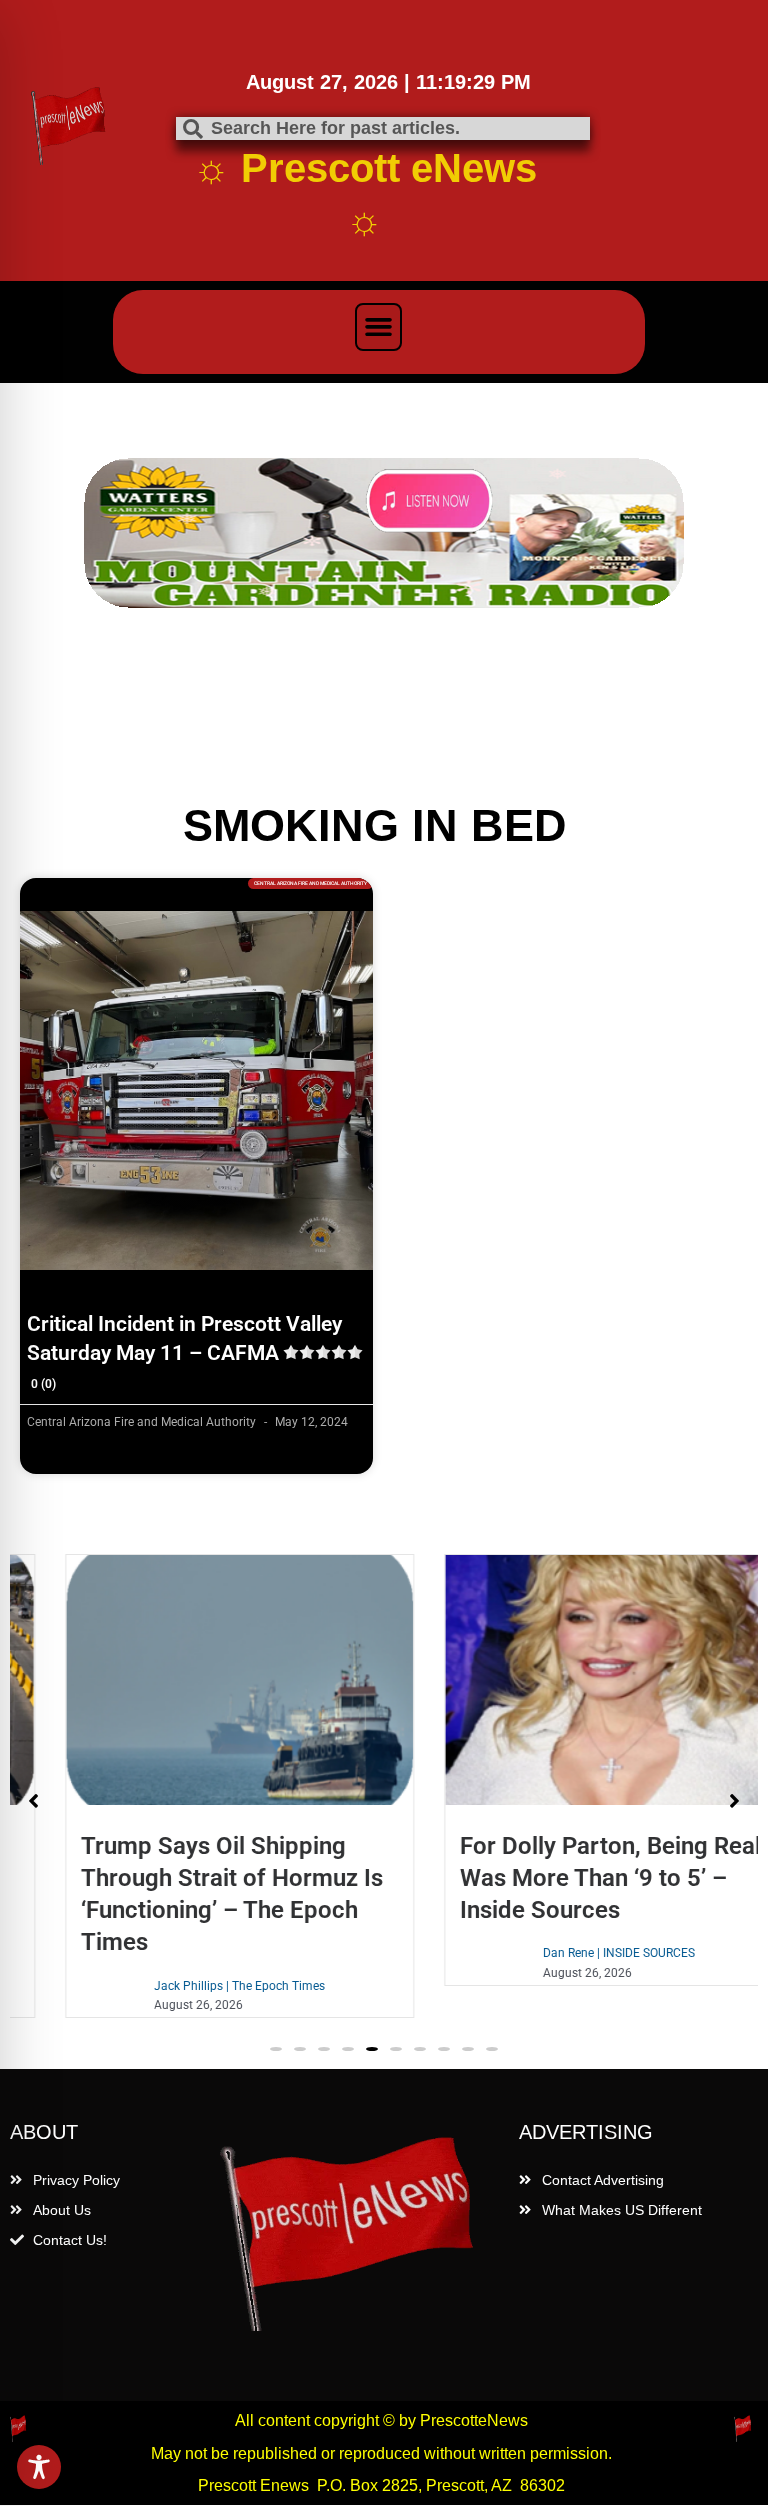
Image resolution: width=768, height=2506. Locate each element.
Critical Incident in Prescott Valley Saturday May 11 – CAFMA (184, 1351)
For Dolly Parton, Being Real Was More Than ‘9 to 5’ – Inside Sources (565, 1878)
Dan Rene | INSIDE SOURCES (574, 1953)
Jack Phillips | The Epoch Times (194, 1986)
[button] (379, 327)
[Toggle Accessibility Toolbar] (39, 2467)
